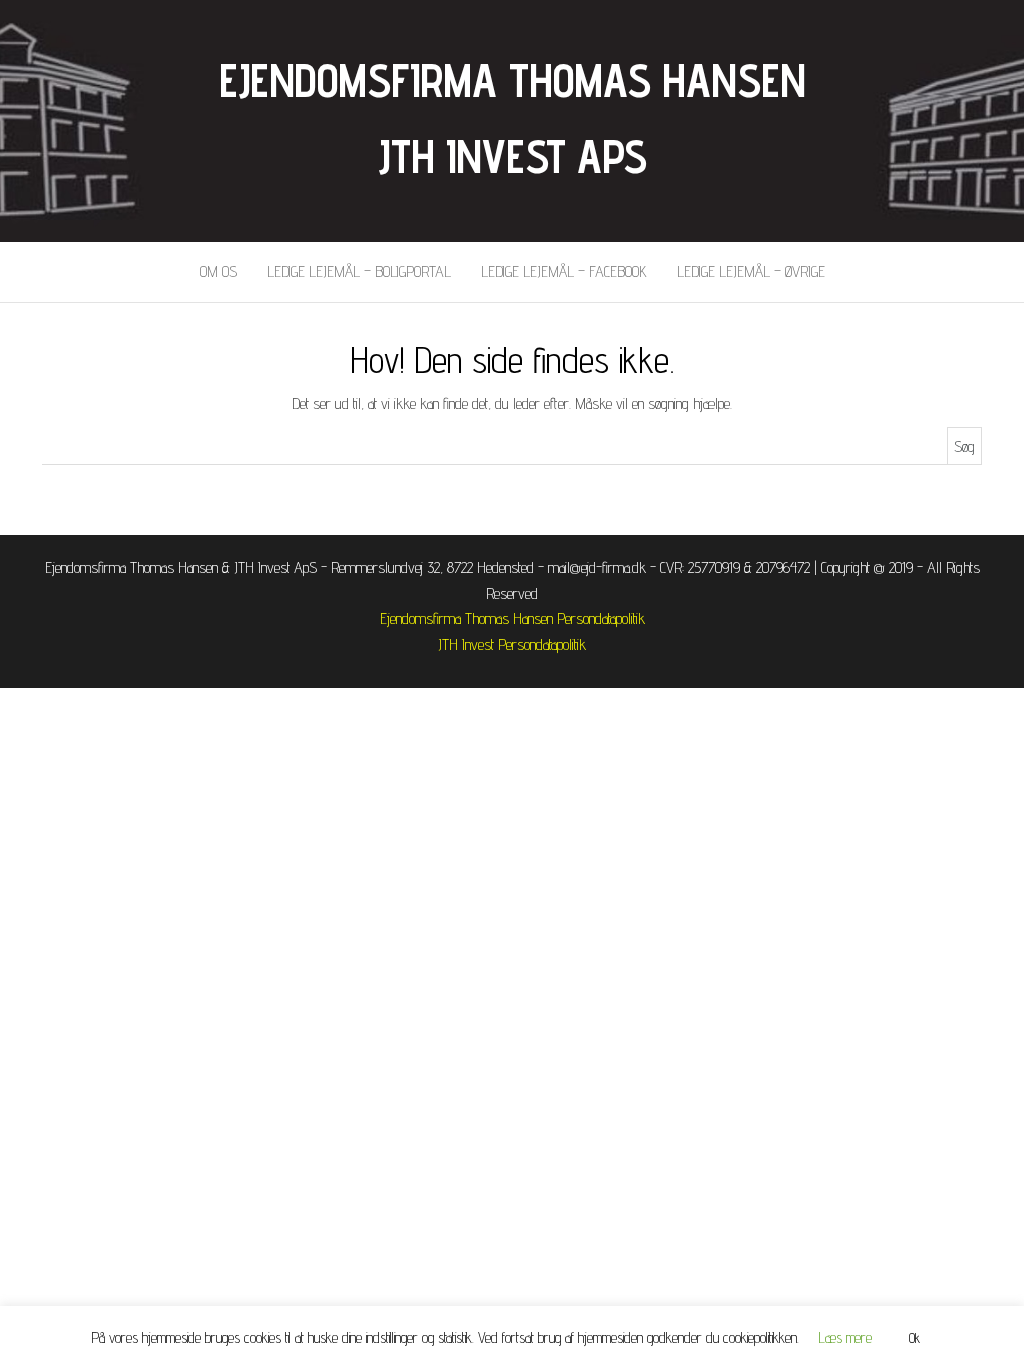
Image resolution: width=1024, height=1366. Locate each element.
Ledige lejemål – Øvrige (751, 271)
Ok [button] (914, 1338)
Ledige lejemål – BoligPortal (359, 271)
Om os (218, 271)
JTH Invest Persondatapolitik (512, 644)
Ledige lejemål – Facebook (564, 271)
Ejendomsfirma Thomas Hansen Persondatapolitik (512, 618)
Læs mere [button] (845, 1337)
